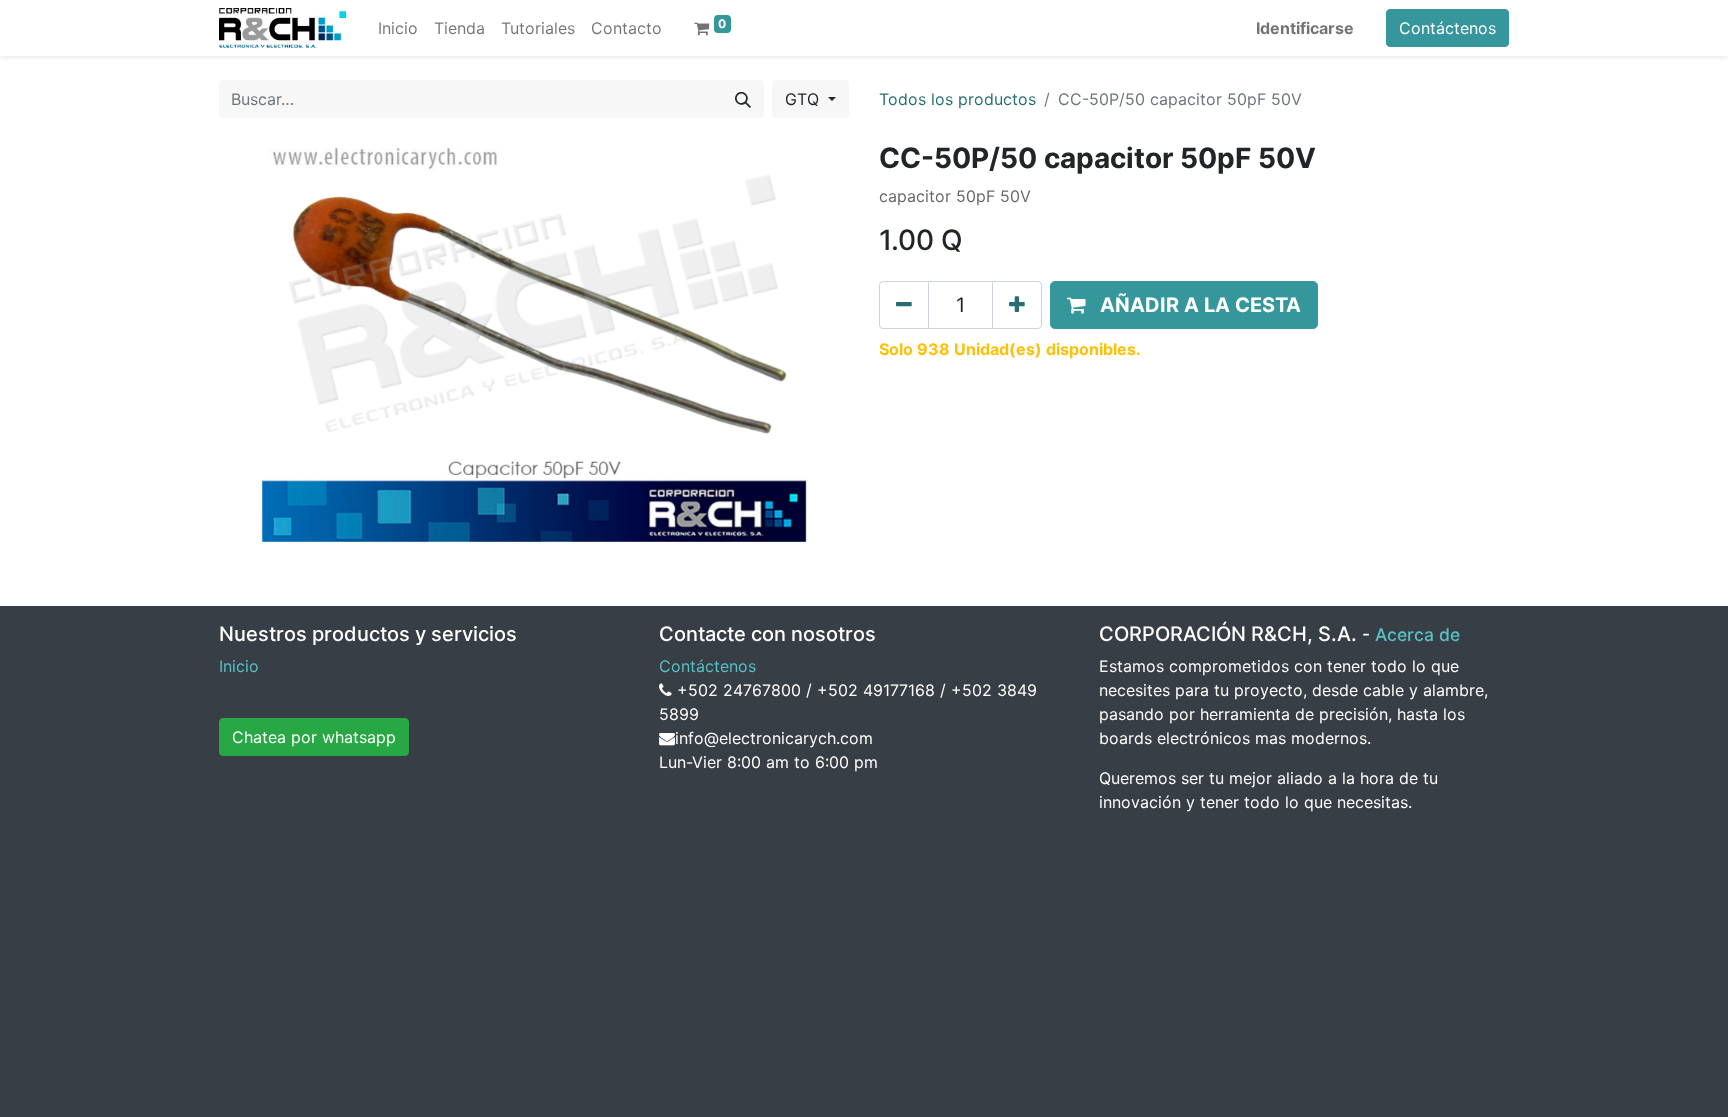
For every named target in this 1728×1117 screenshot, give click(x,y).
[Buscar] (743, 99)
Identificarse (1305, 28)
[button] (1184, 305)
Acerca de (1417, 634)
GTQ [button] (804, 99)
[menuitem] (398, 28)
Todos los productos (957, 99)
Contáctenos (1447, 28)
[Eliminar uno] (904, 305)
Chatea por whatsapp (314, 737)
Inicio (239, 666)
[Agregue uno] (1017, 305)
